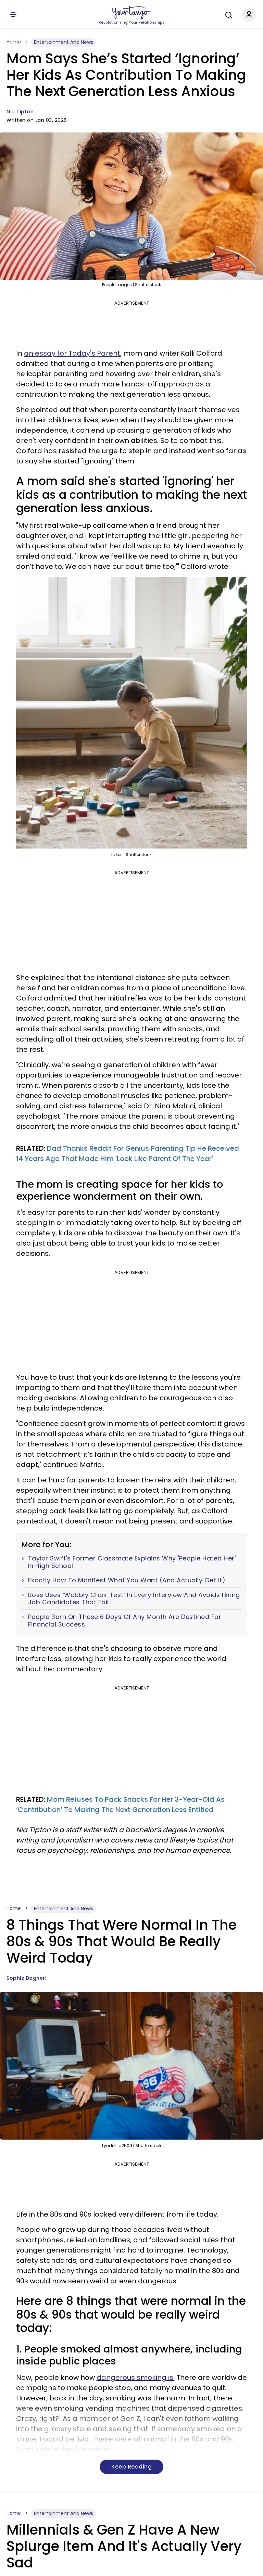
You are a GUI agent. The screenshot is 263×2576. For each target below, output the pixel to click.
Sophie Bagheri (26, 1978)
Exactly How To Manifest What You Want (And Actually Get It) (127, 1580)
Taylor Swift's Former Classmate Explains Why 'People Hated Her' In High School (132, 1562)
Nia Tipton (20, 112)
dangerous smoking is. (136, 2377)
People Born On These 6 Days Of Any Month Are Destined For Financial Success (125, 1621)
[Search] (227, 14)
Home (14, 42)
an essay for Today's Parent (72, 353)
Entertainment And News (64, 42)
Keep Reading (131, 2467)
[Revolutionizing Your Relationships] (131, 13)
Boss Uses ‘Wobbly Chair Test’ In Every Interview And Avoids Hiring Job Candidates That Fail (134, 1599)
